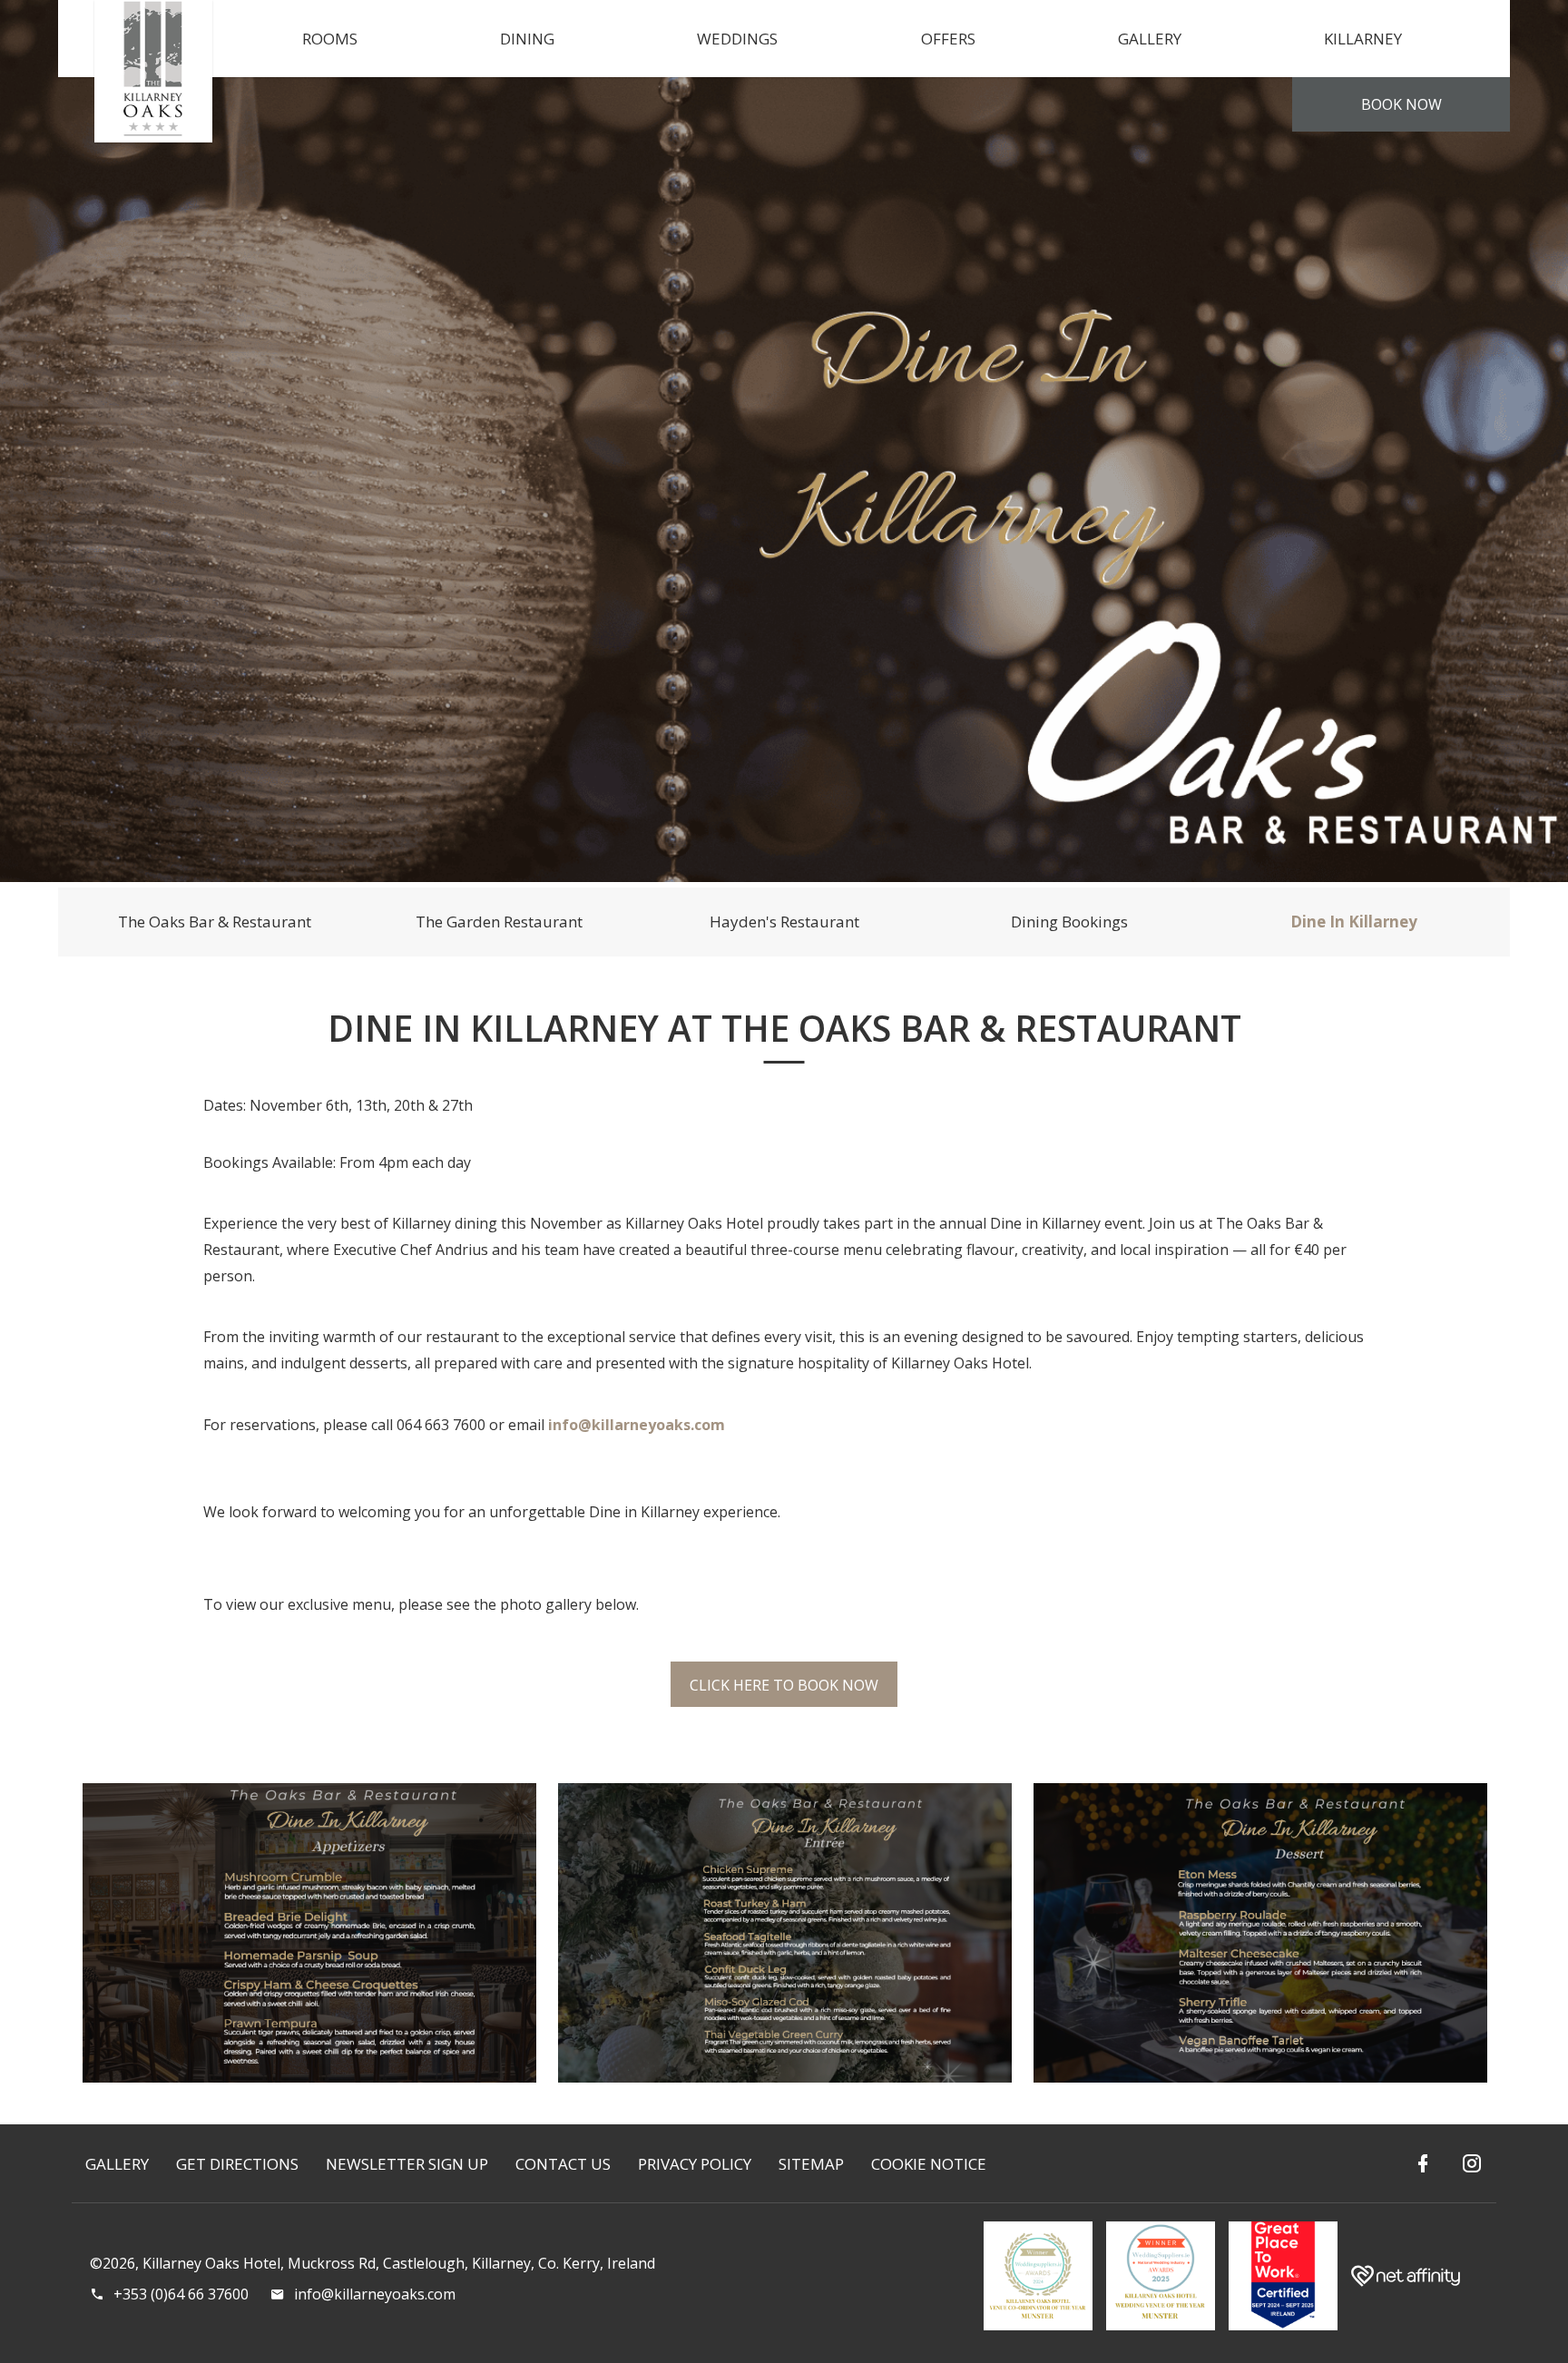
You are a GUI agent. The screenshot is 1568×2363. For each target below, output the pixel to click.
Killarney (1363, 39)
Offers (948, 39)
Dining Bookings (1069, 922)
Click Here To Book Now (784, 1685)
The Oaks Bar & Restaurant (215, 922)
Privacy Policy (695, 2164)
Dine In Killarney (1354, 922)
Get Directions (237, 2164)
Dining (527, 39)
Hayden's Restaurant (784, 922)
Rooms (330, 39)
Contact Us (563, 2164)
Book (1401, 104)
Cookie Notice (929, 2164)
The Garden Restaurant (499, 922)
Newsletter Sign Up (407, 2164)
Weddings (737, 39)
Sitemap (811, 2164)
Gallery (1150, 39)
